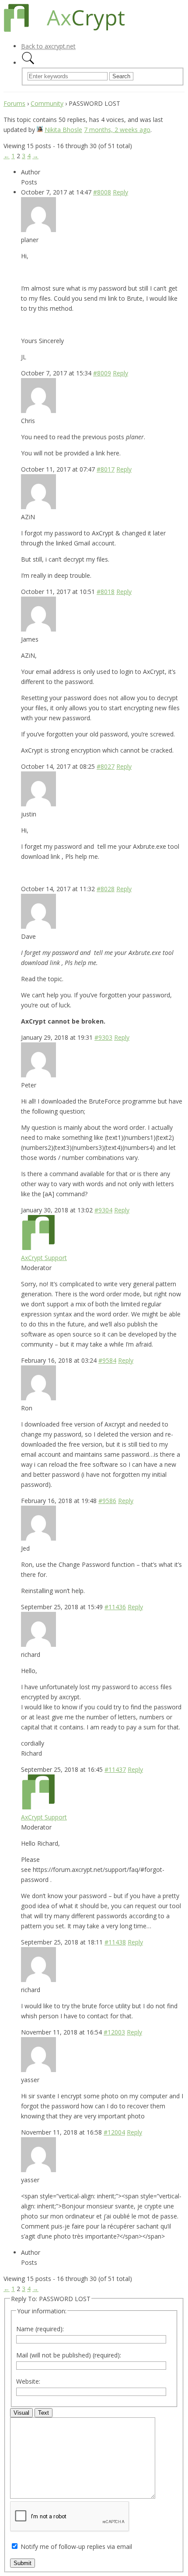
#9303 (103, 1037)
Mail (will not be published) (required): (69, 2355)
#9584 (107, 1360)
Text (44, 2413)
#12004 (114, 2132)
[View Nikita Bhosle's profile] (40, 130)
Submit (23, 2563)
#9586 (107, 1501)
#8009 (102, 373)
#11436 (115, 1607)
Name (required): (40, 2329)
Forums (14, 103)
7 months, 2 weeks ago (117, 130)
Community (47, 103)
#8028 (106, 889)
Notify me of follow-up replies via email (76, 2546)
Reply (120, 192)
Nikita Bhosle (63, 130)
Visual (21, 2413)
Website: (28, 2381)
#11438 (115, 1942)
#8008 (102, 192)
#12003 (114, 2032)
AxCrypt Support (44, 1258)
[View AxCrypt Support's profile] (38, 1248)
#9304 (103, 1210)
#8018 (106, 592)
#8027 (106, 766)
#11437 (115, 1769)
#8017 (106, 469)
